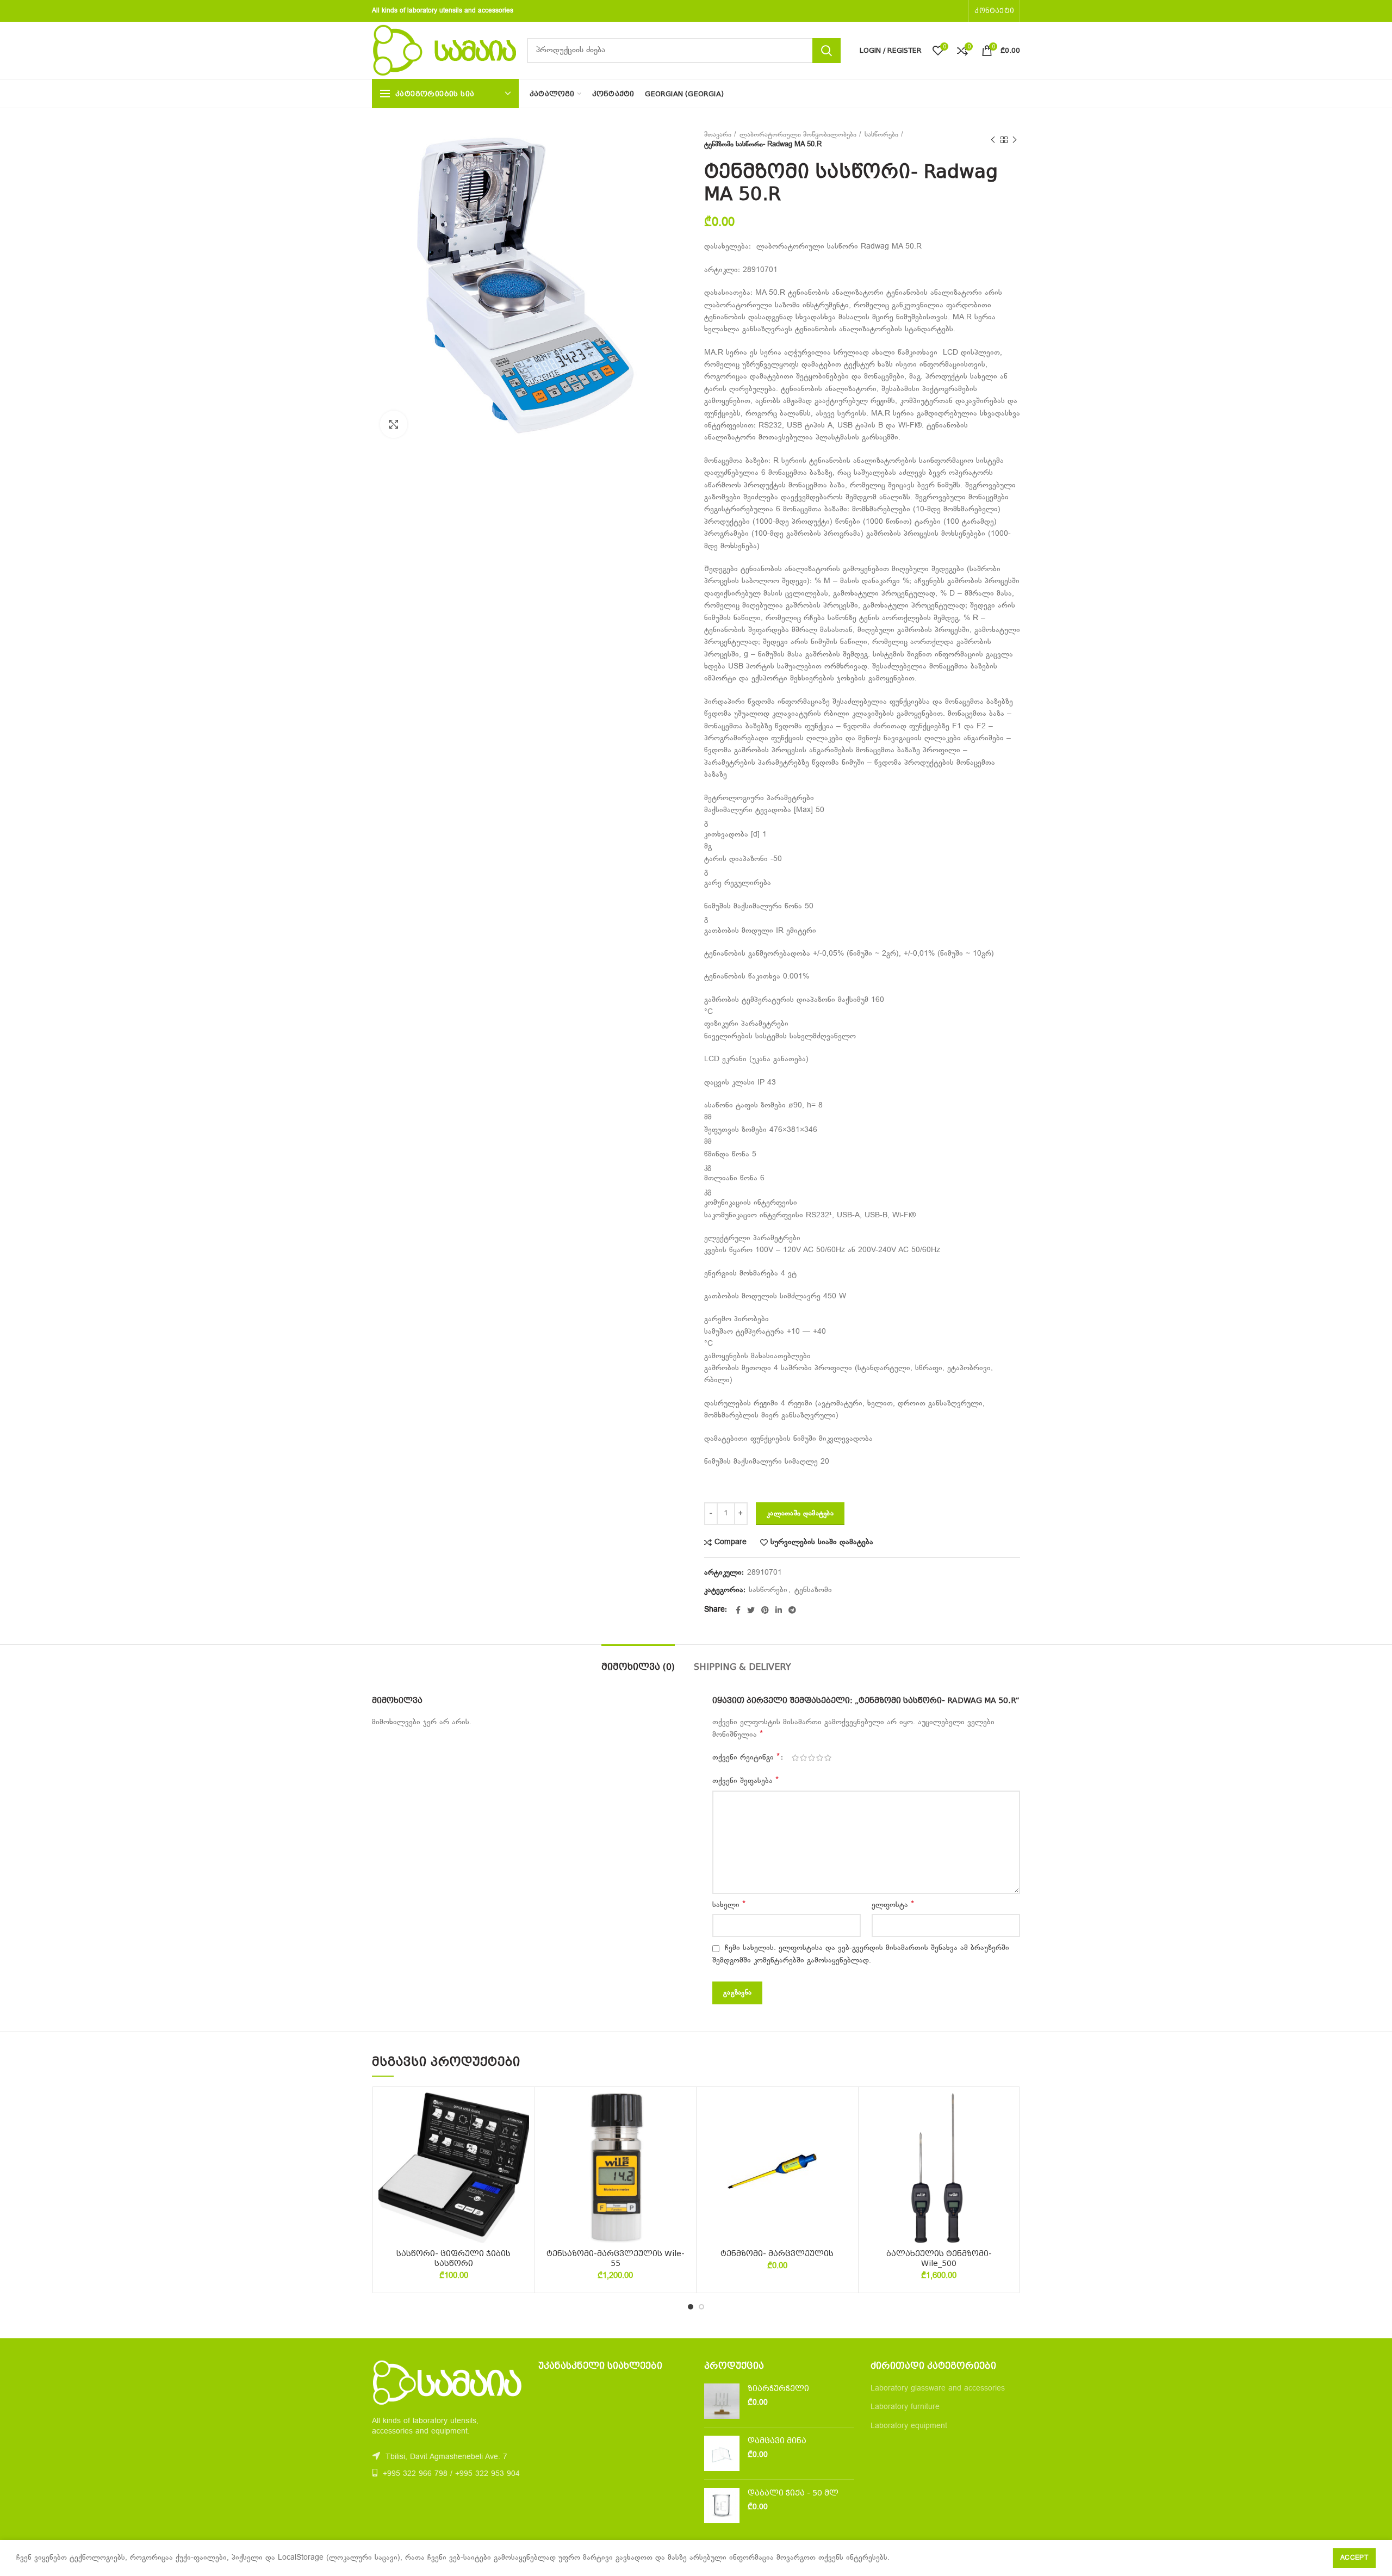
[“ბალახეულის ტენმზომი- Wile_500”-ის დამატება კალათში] (1006, 2135)
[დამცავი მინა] (722, 2453)
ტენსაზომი (813, 1590)
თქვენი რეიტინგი (746, 1757)
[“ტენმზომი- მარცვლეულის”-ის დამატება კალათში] (844, 2135)
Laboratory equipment (909, 2426)
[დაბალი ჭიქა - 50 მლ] (722, 2506)
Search (826, 51)
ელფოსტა (893, 1905)
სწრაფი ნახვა (521, 2159)
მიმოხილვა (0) (638, 1667)
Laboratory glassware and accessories (938, 2389)
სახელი (729, 1905)
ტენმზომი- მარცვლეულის (777, 2253)
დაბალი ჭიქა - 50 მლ (793, 2493)
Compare (731, 1543)
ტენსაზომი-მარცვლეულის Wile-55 (616, 2258)
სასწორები (881, 135)
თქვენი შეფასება (745, 1781)
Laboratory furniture (905, 2407)
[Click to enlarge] (394, 424)
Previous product (993, 140)
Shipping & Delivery (742, 1667)
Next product (1015, 140)
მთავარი (718, 135)
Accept (1354, 2558)
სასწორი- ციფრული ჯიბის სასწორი (453, 2258)
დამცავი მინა (777, 2441)
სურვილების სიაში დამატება (822, 1543)
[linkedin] (779, 1610)
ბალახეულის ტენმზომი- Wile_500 (939, 2258)
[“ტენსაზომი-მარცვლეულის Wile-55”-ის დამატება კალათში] (682, 2135)
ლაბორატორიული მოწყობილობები (798, 135)
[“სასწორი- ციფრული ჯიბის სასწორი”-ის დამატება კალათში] (521, 2135)
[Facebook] (738, 1610)
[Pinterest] (765, 1610)
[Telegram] (792, 1610)
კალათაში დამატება (800, 1514)
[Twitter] (751, 1610)
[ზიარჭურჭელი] (722, 2401)
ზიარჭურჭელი (778, 2388)
